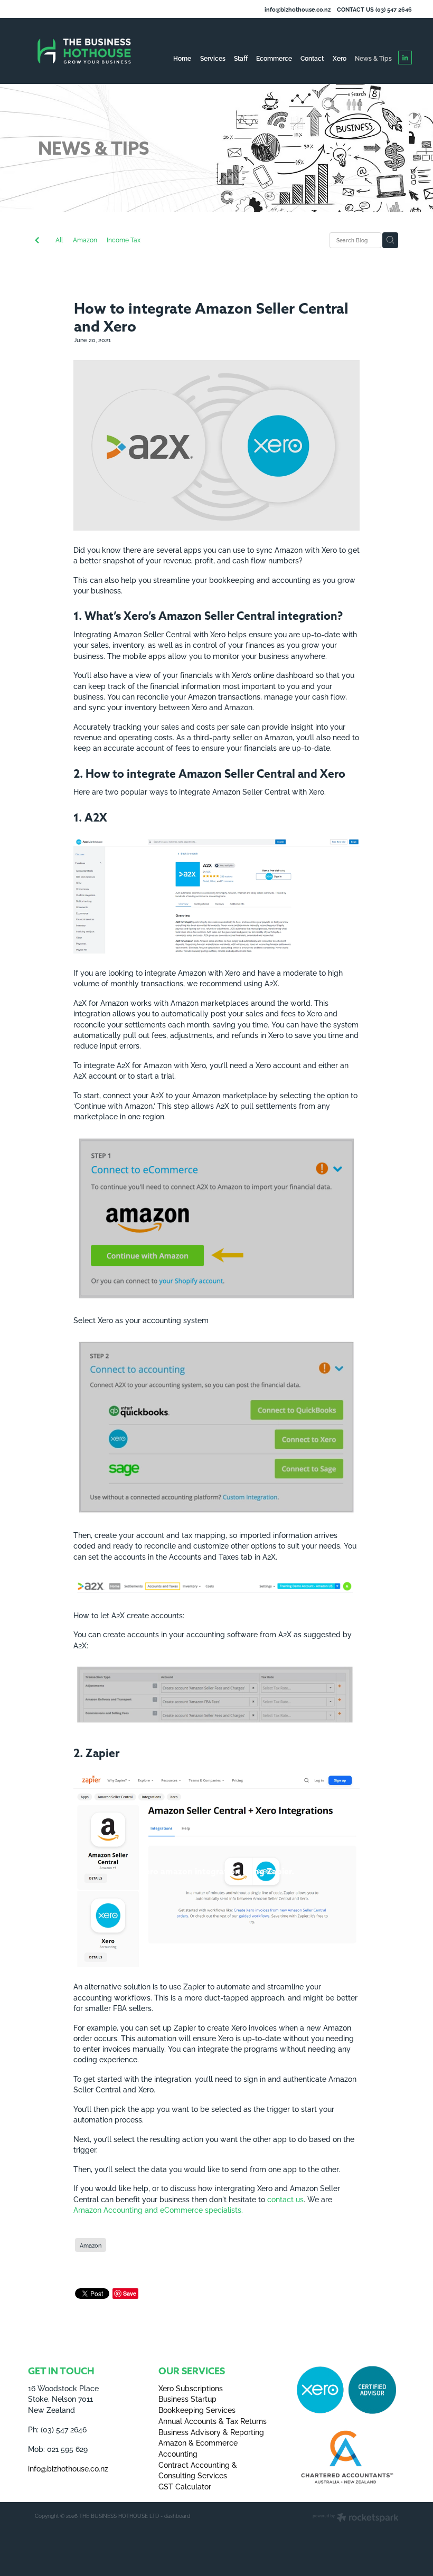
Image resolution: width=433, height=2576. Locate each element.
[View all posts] (37, 241)
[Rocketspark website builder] (356, 2518)
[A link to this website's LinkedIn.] (405, 58)
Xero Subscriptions (191, 2388)
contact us (285, 2199)
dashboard (177, 2516)
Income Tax (124, 239)
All (59, 239)
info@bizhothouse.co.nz (298, 9)
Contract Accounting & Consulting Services (198, 2470)
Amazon (85, 239)
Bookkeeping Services (197, 2409)
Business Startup (187, 2398)
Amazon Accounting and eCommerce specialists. (158, 2209)
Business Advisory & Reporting (211, 2432)
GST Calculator (185, 2486)
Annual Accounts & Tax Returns (213, 2421)
